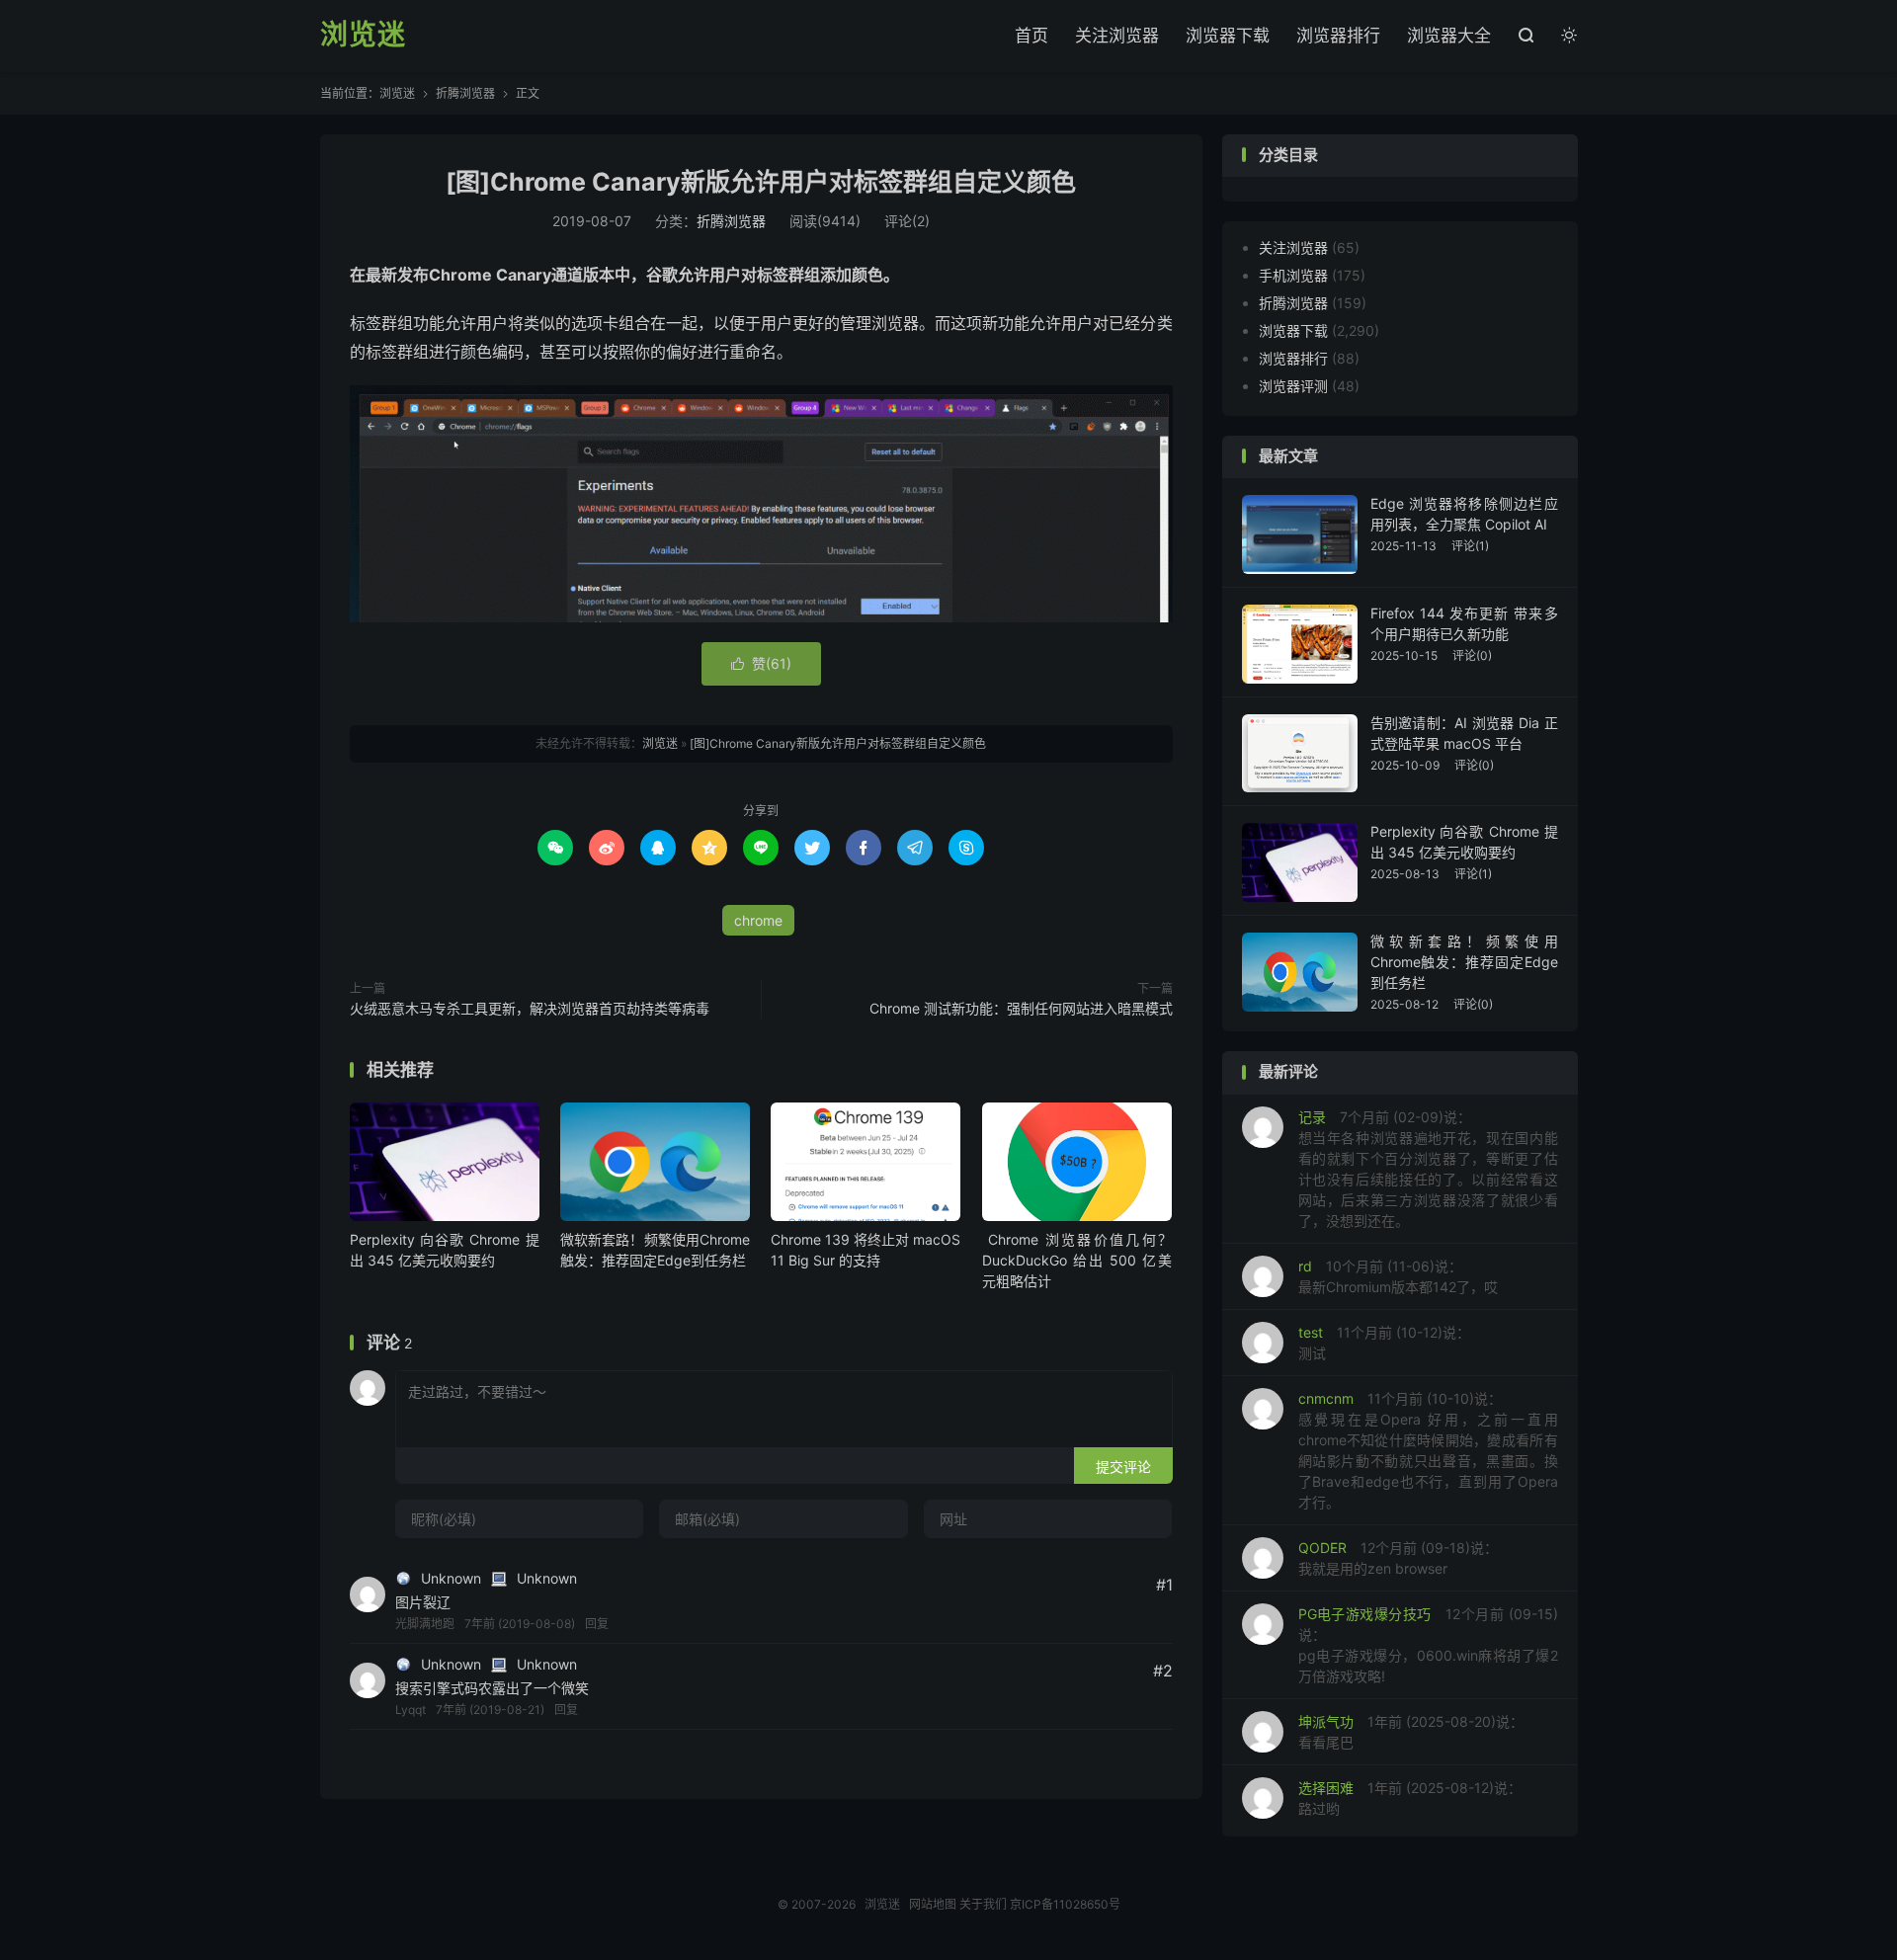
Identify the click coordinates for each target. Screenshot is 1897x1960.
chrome (758, 920)
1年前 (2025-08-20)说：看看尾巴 (1411, 1732)
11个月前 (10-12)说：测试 (1384, 1343)
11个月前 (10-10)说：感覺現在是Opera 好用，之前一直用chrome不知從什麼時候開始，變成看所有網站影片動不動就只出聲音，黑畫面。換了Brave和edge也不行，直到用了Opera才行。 (1428, 1450)
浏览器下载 (1228, 36)
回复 (597, 1624)
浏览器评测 (1293, 386)
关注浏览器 (1117, 36)
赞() (761, 663)
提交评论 (1123, 1467)
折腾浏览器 (465, 93)
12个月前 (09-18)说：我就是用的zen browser (1398, 1558)
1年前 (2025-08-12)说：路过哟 (1410, 1798)
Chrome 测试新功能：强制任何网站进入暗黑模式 (1021, 1008)
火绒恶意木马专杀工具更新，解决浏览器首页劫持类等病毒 (530, 1008)
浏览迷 (363, 36)
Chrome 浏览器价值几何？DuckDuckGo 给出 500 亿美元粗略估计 (1077, 1260)
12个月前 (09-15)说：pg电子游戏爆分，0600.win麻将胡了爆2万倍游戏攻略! (1428, 1645)
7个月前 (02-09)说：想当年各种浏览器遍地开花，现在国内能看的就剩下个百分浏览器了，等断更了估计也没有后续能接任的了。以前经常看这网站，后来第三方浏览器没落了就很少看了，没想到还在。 (1428, 1169)
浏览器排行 (1338, 36)
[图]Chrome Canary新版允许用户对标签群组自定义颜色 (761, 182)
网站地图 (933, 1904)
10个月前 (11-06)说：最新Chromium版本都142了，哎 (1398, 1276)
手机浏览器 (1293, 275)
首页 (1031, 36)
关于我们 (983, 1904)
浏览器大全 (1449, 36)
